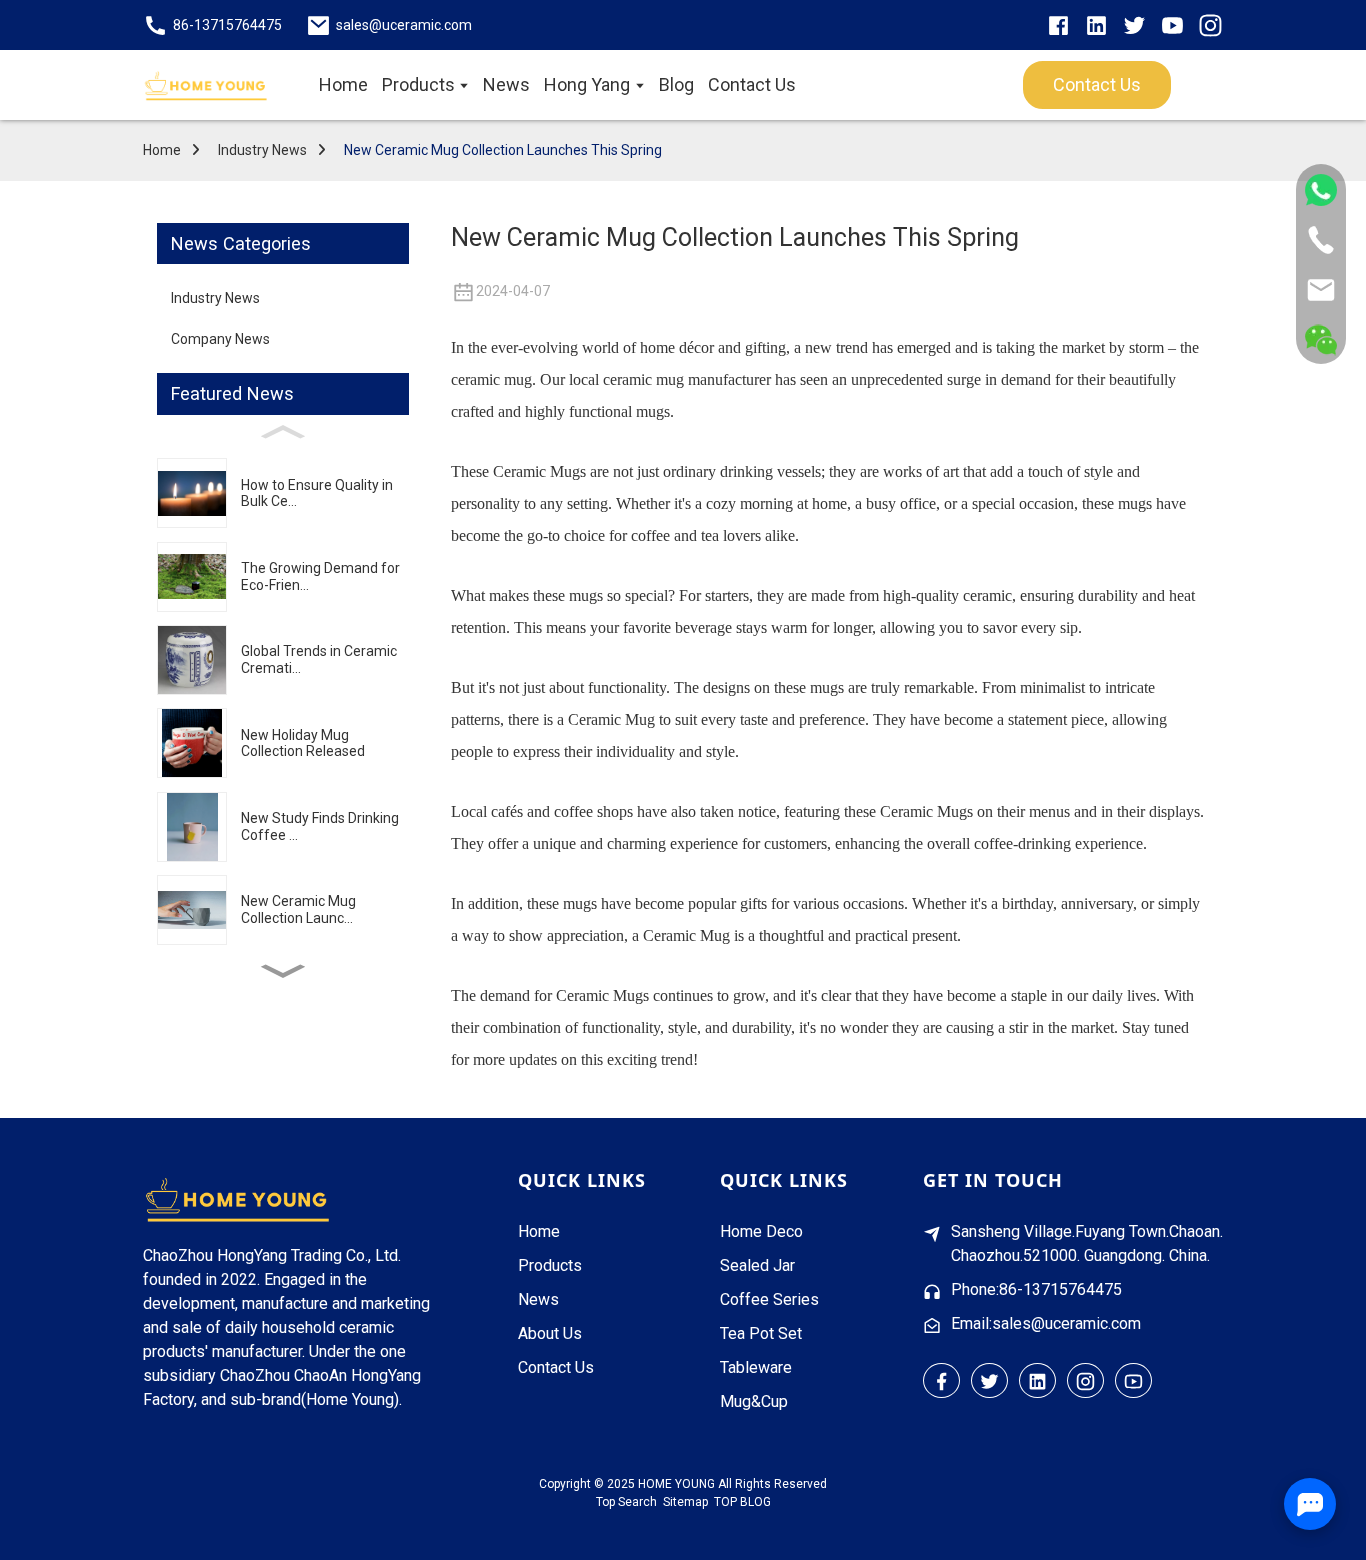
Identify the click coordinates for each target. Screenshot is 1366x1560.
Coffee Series (769, 1299)
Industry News (262, 150)
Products (550, 1265)
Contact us (1097, 84)
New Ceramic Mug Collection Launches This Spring (503, 150)
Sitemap (685, 1502)
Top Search (626, 1502)
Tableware (756, 1367)
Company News (220, 339)
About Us (550, 1333)
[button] (283, 971)
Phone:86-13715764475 (1036, 1289)
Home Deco (761, 1231)
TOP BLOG (742, 1502)
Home (162, 150)
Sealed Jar (757, 1265)
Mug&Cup (754, 1401)
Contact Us (556, 1367)
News (538, 1299)
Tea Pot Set (761, 1333)
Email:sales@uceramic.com (1046, 1323)
